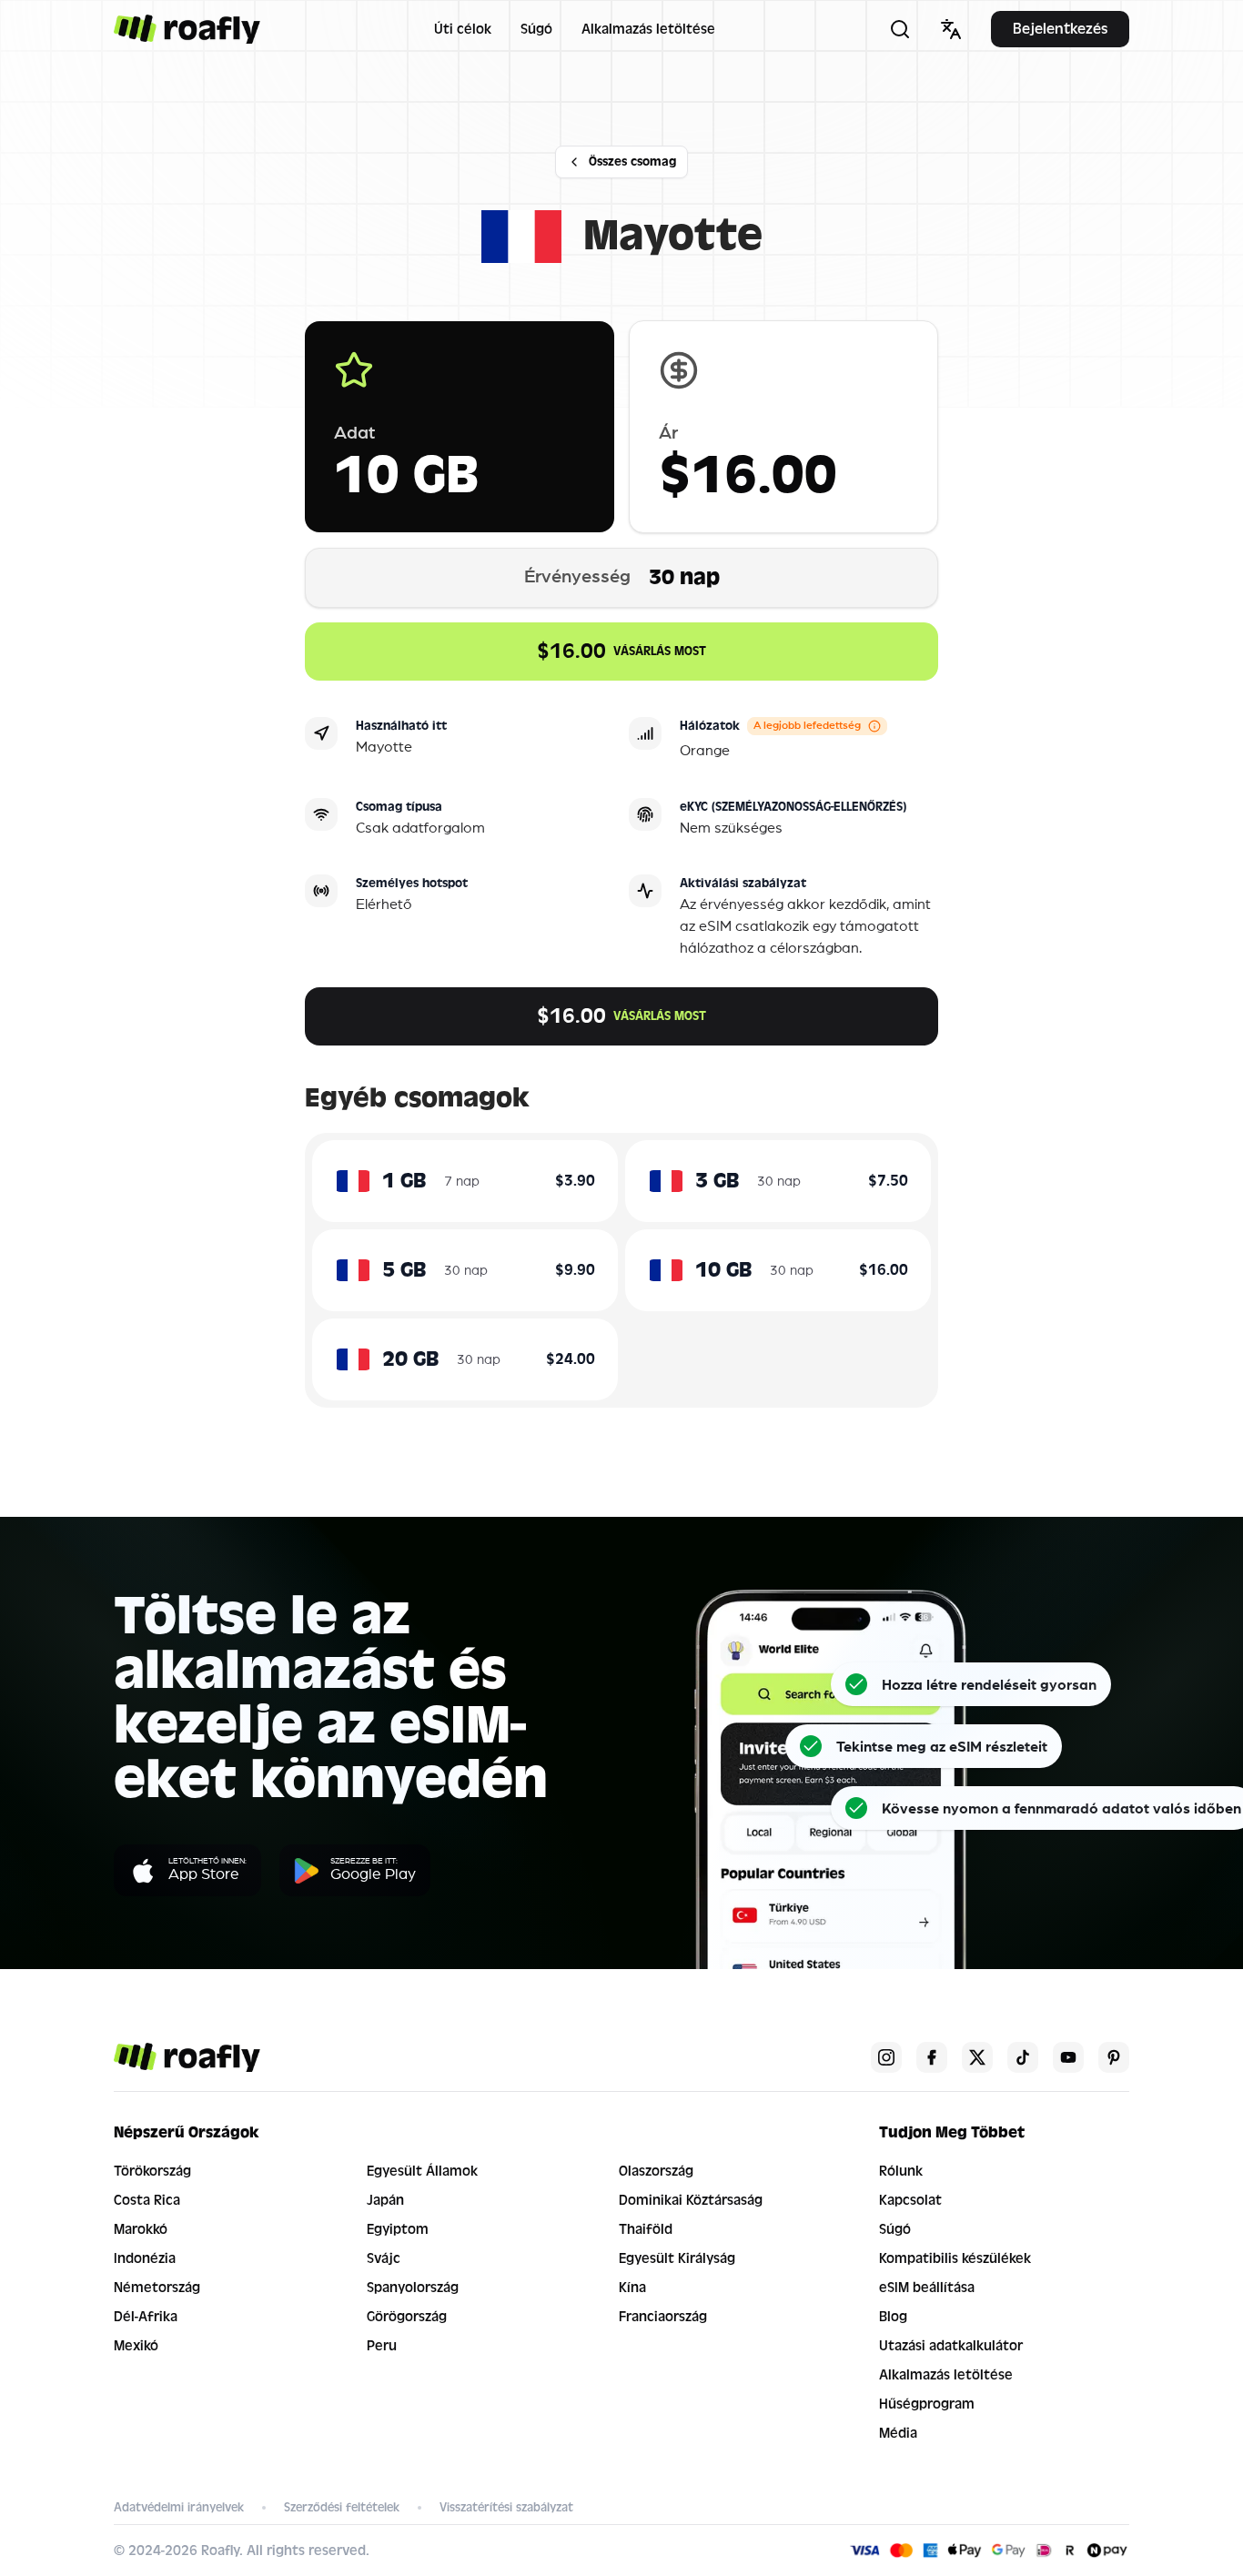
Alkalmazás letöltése (648, 29)
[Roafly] (187, 29)
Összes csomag (632, 162)
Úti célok (463, 29)
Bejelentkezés (1060, 29)
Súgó (536, 29)
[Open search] (900, 29)
